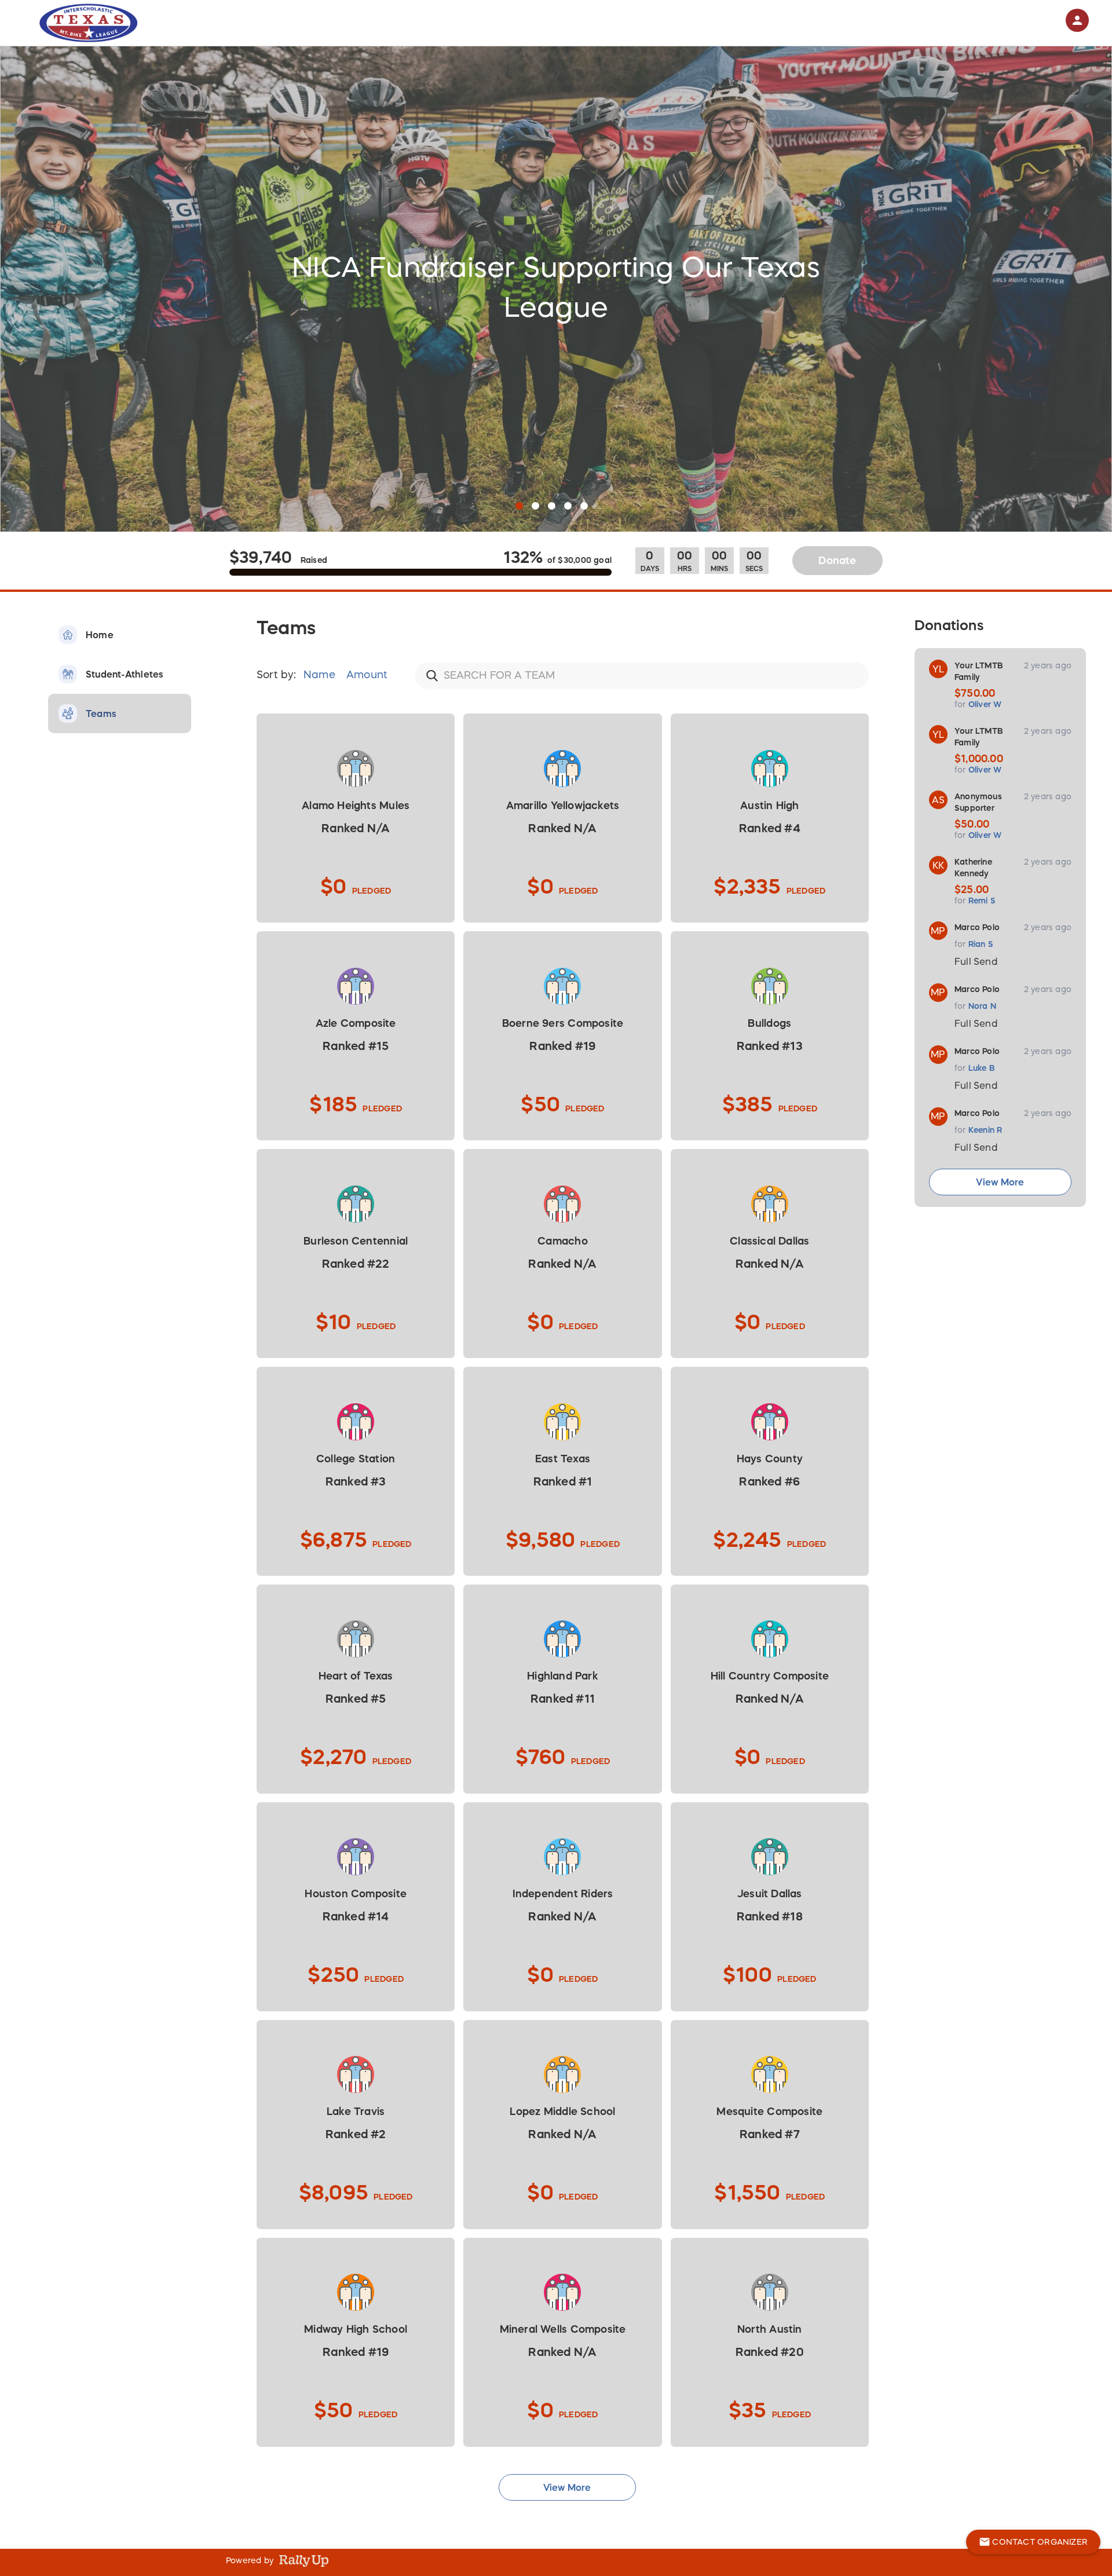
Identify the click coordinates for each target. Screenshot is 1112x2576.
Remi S (982, 901)
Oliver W (985, 704)
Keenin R (985, 1130)
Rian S (981, 944)
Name (321, 675)
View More (1000, 1182)
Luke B (982, 1068)
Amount (367, 675)
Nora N (982, 1006)
